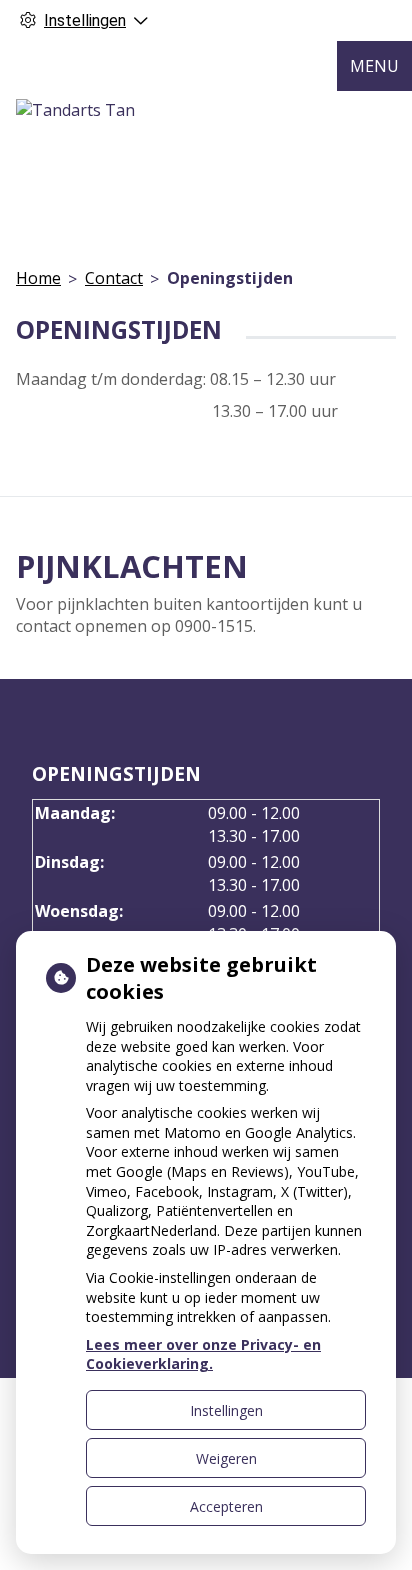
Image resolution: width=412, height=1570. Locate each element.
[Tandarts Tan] (75, 110)
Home (38, 278)
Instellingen (226, 1410)
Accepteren (226, 1506)
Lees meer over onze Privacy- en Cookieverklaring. (203, 1354)
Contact (114, 278)
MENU (374, 66)
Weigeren (226, 1458)
